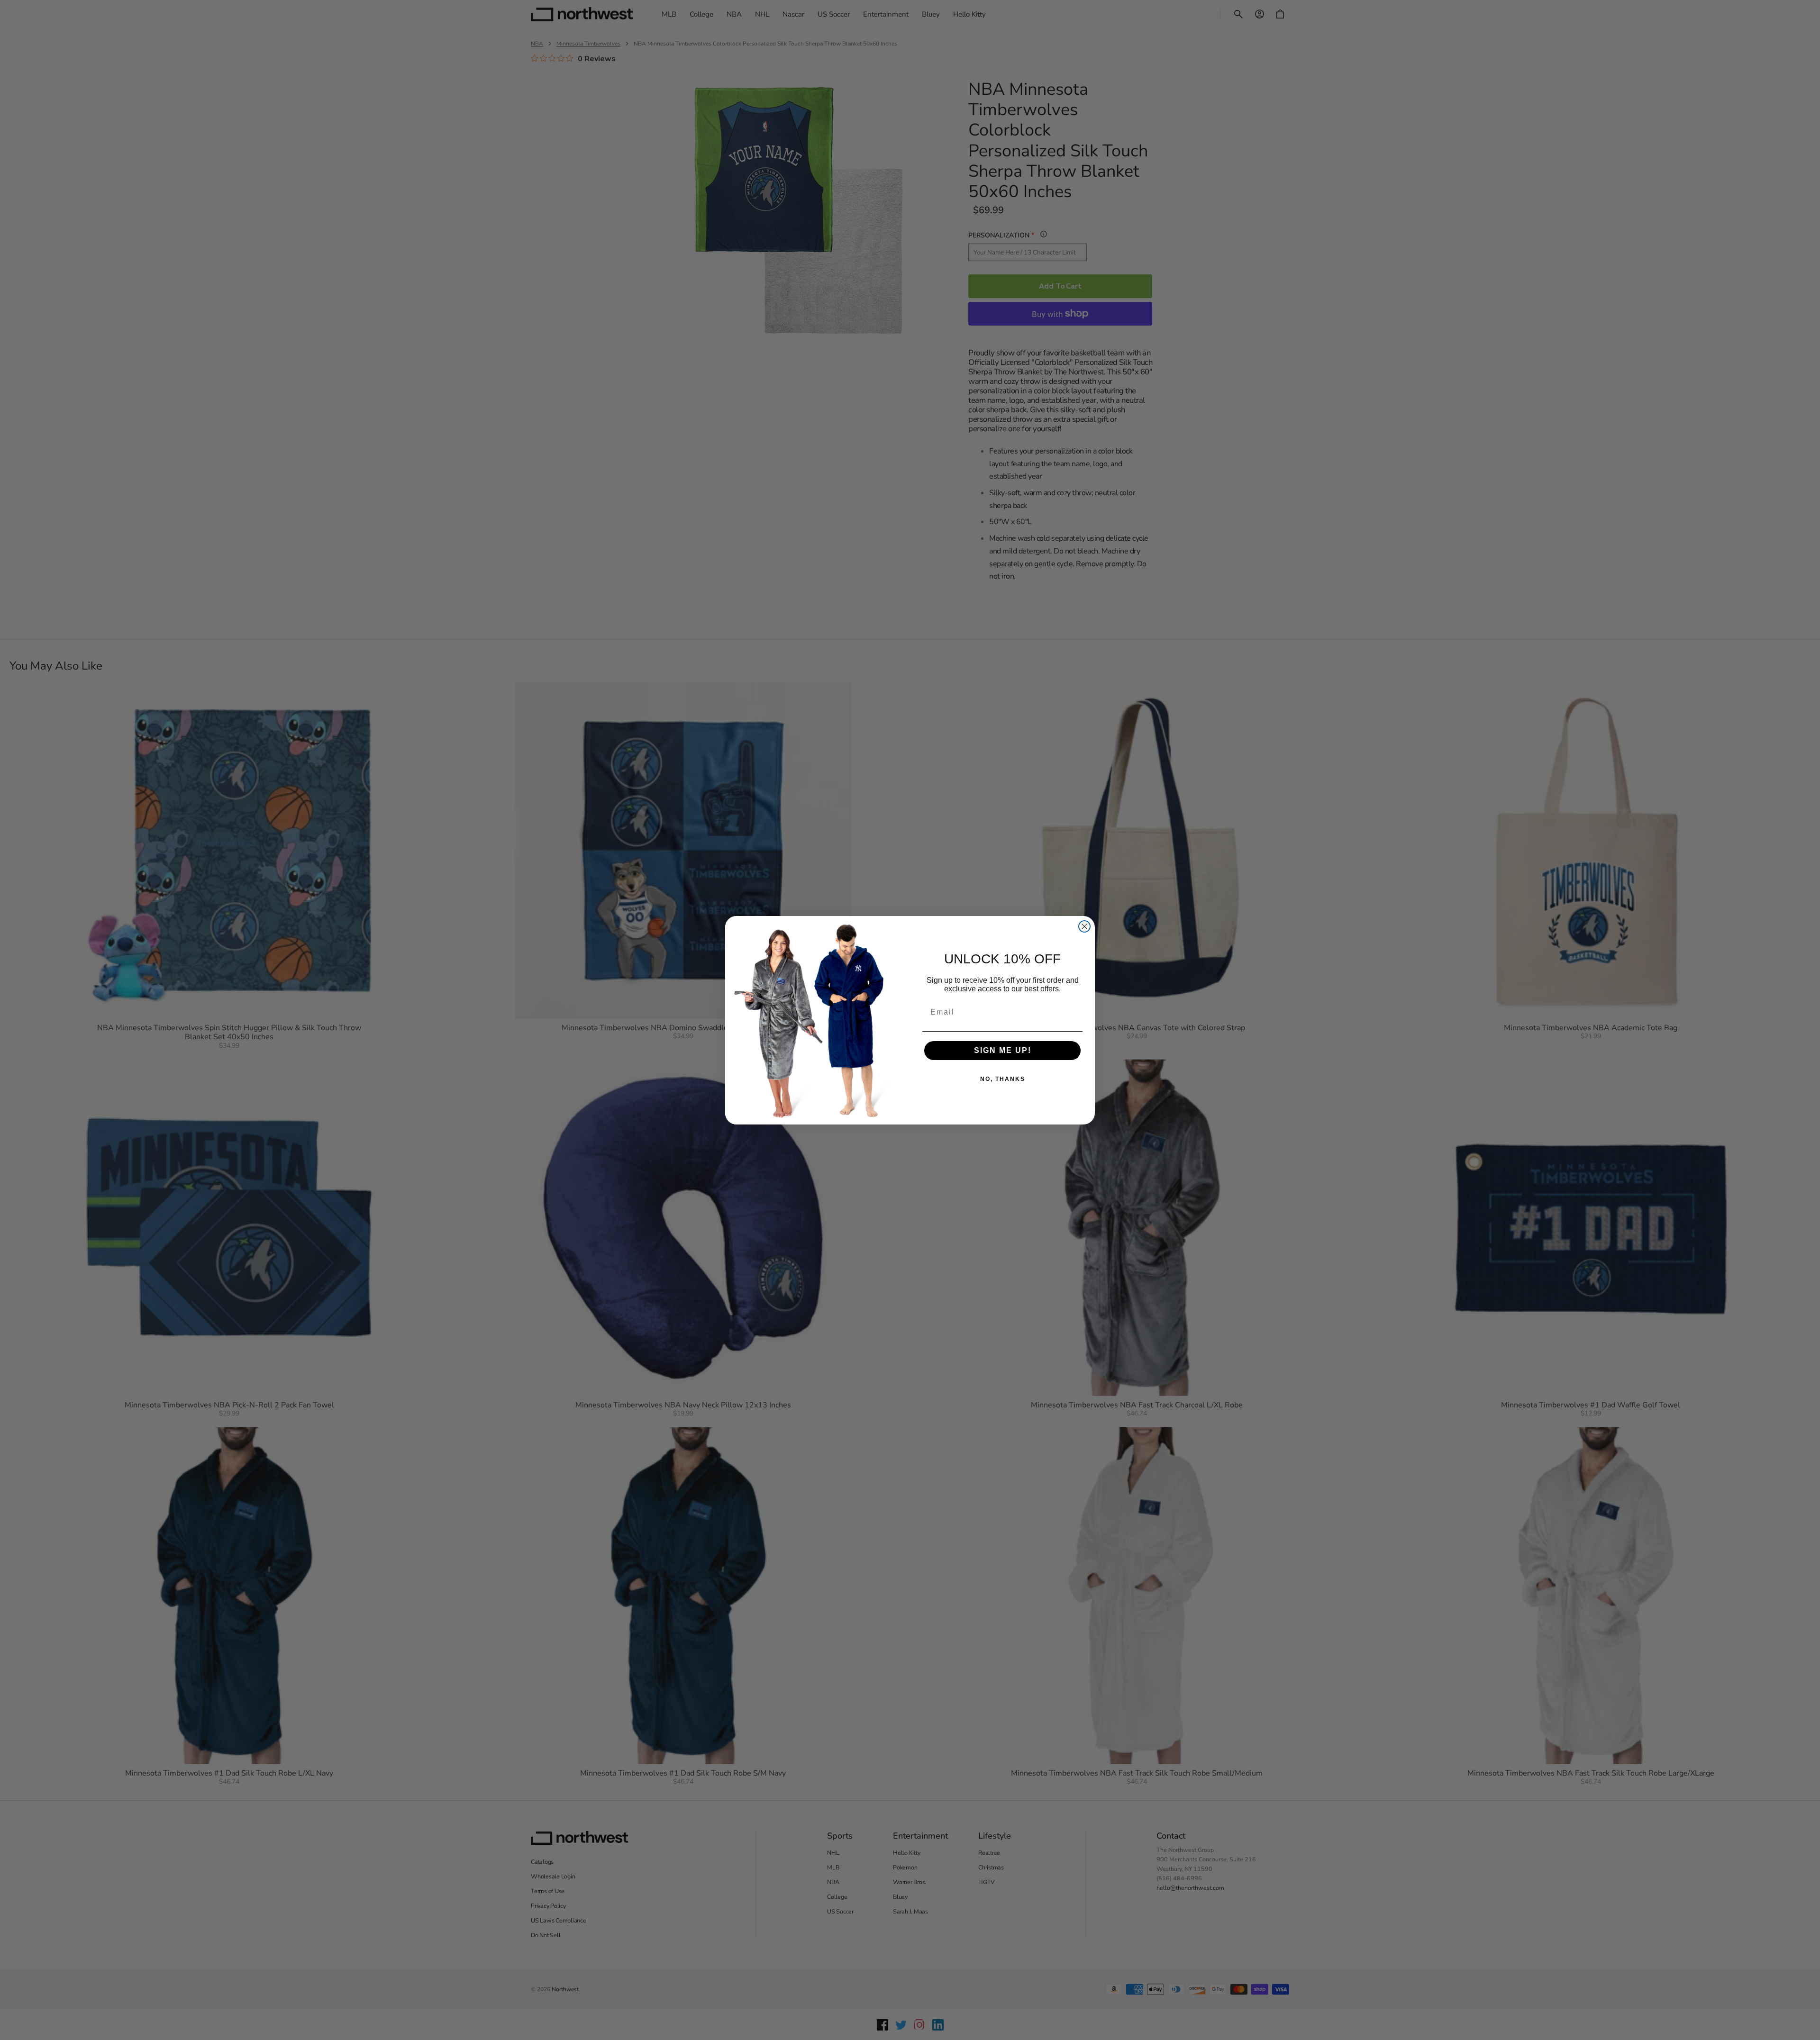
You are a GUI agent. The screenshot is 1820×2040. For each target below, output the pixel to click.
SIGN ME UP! (1003, 1050)
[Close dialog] (1084, 926)
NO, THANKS (1003, 1079)
